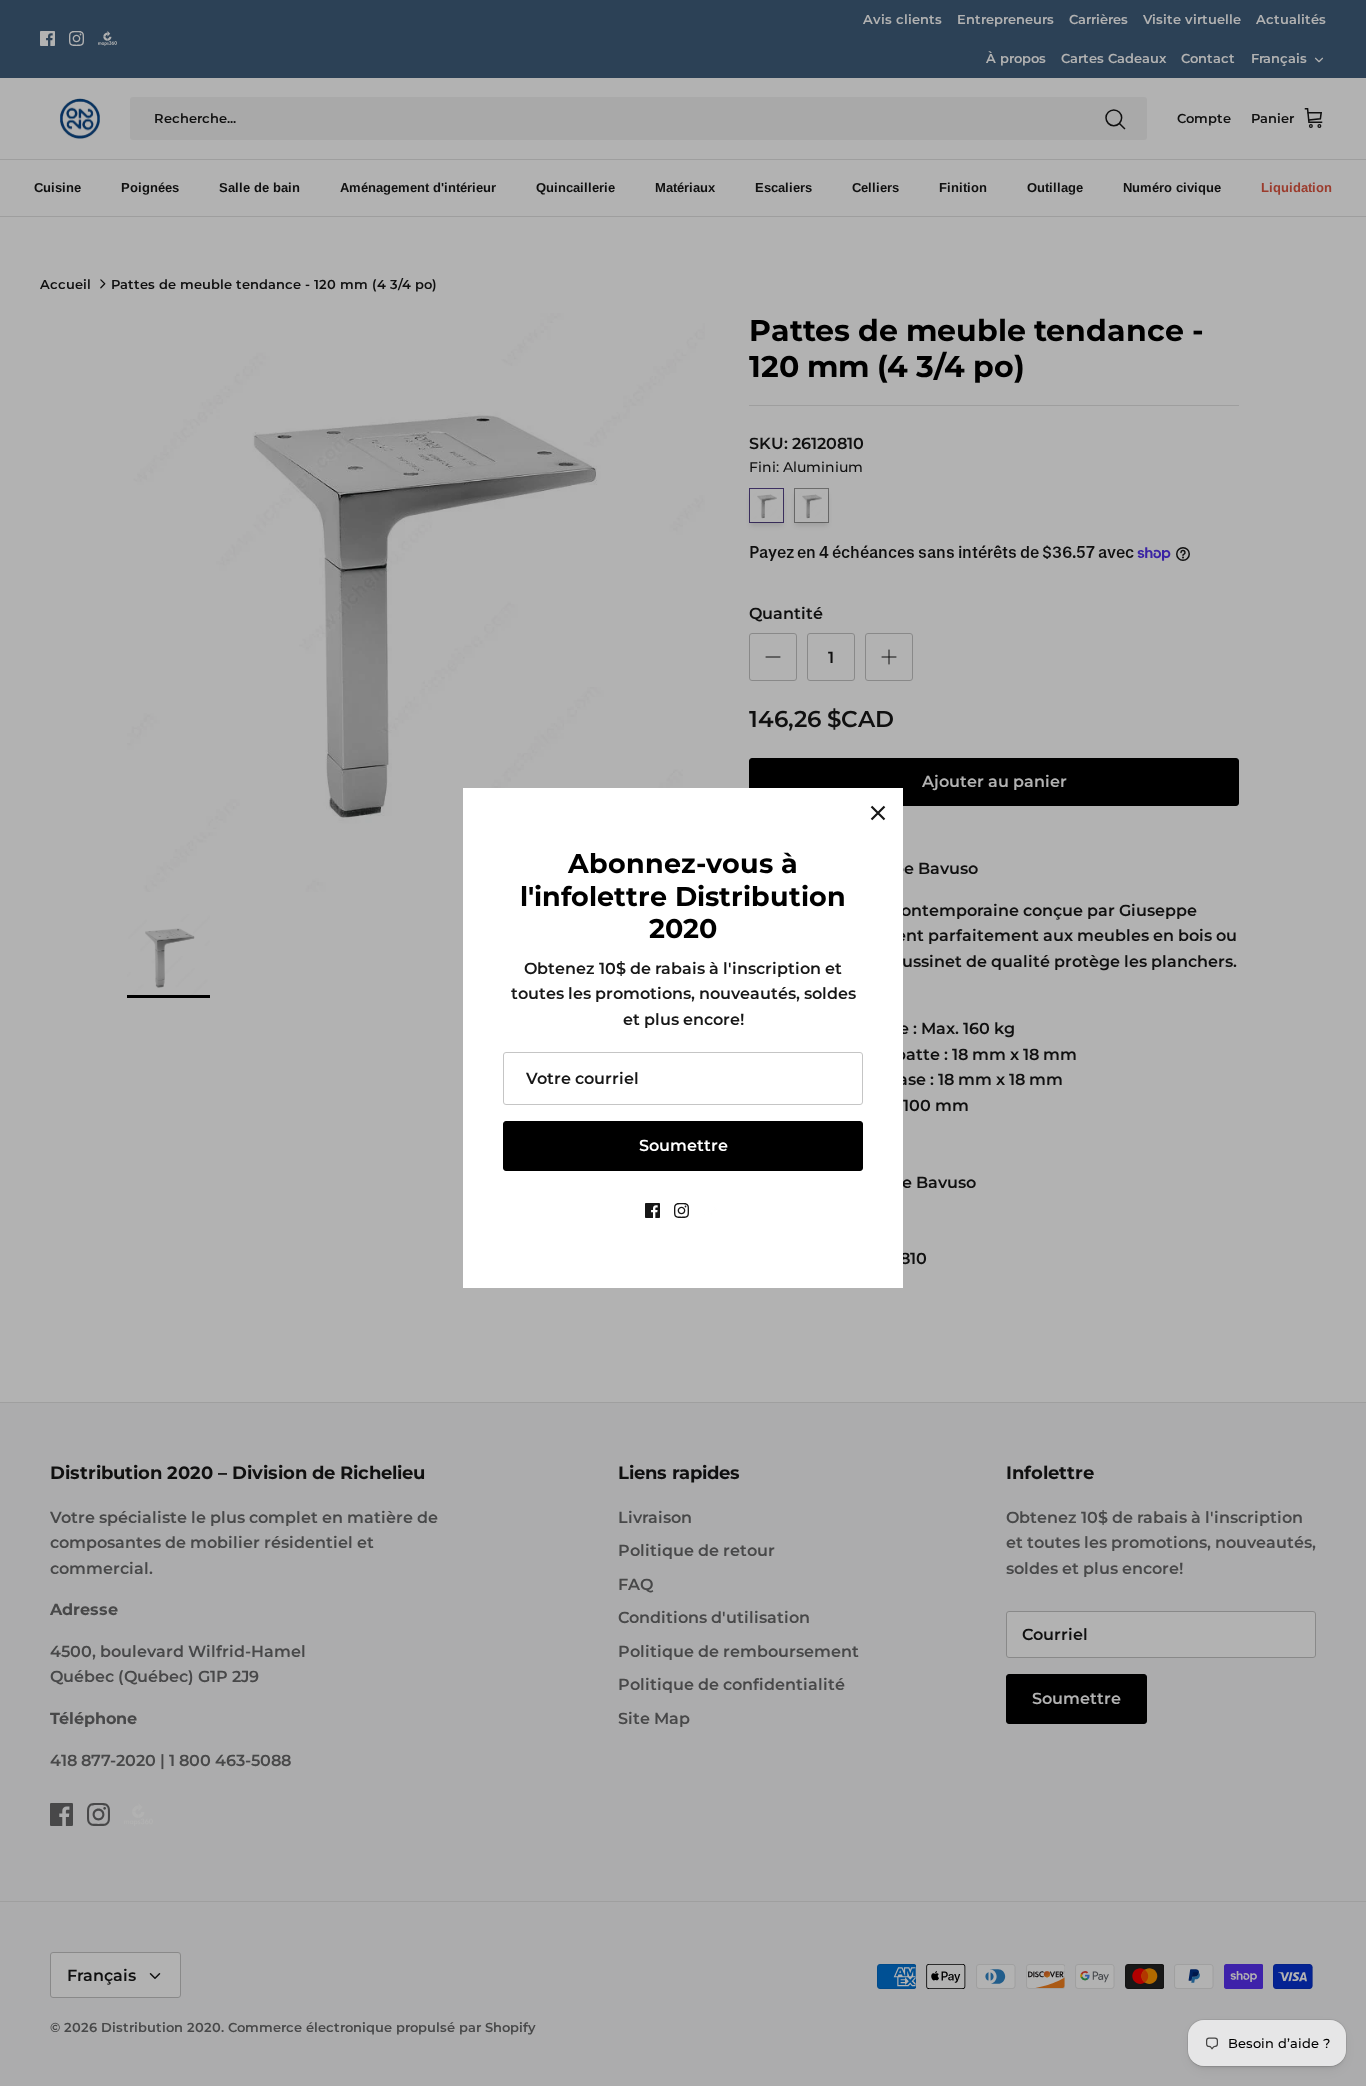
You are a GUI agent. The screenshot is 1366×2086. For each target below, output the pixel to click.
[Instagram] (681, 1210)
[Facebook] (652, 1210)
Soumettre (683, 1145)
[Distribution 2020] (712, 1210)
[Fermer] (878, 813)
